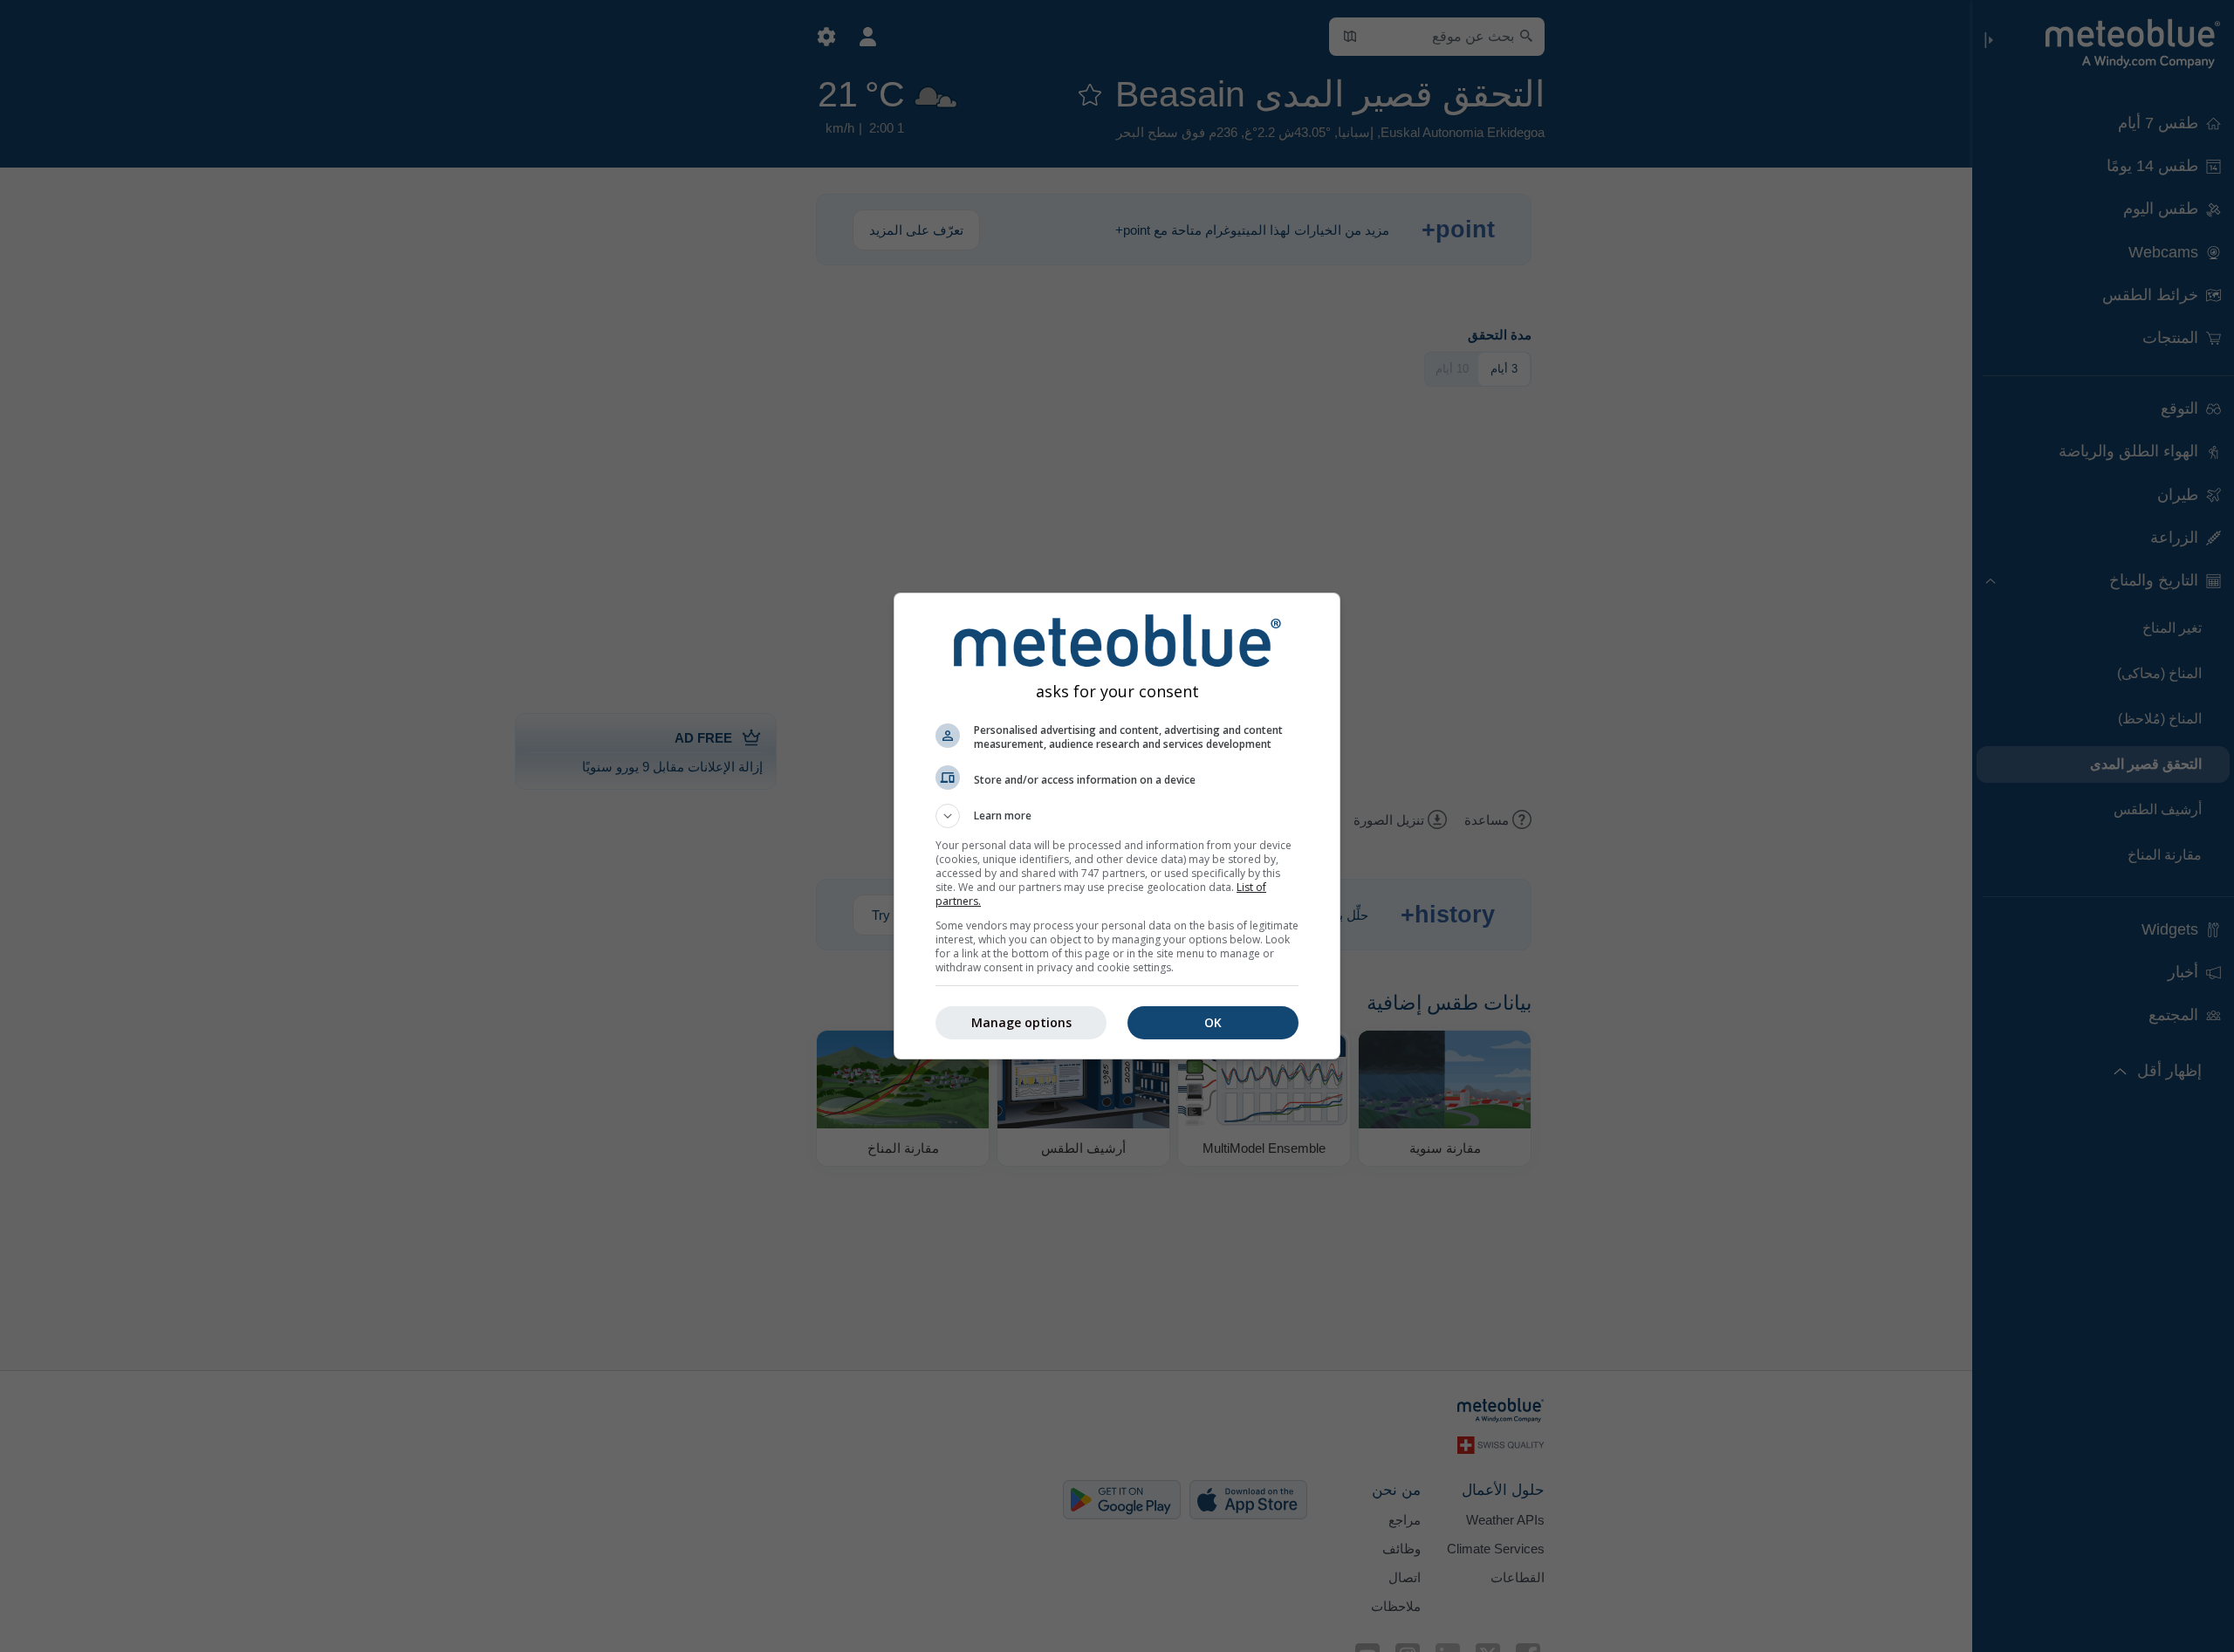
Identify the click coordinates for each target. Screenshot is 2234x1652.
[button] (1117, 816)
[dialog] (1117, 826)
